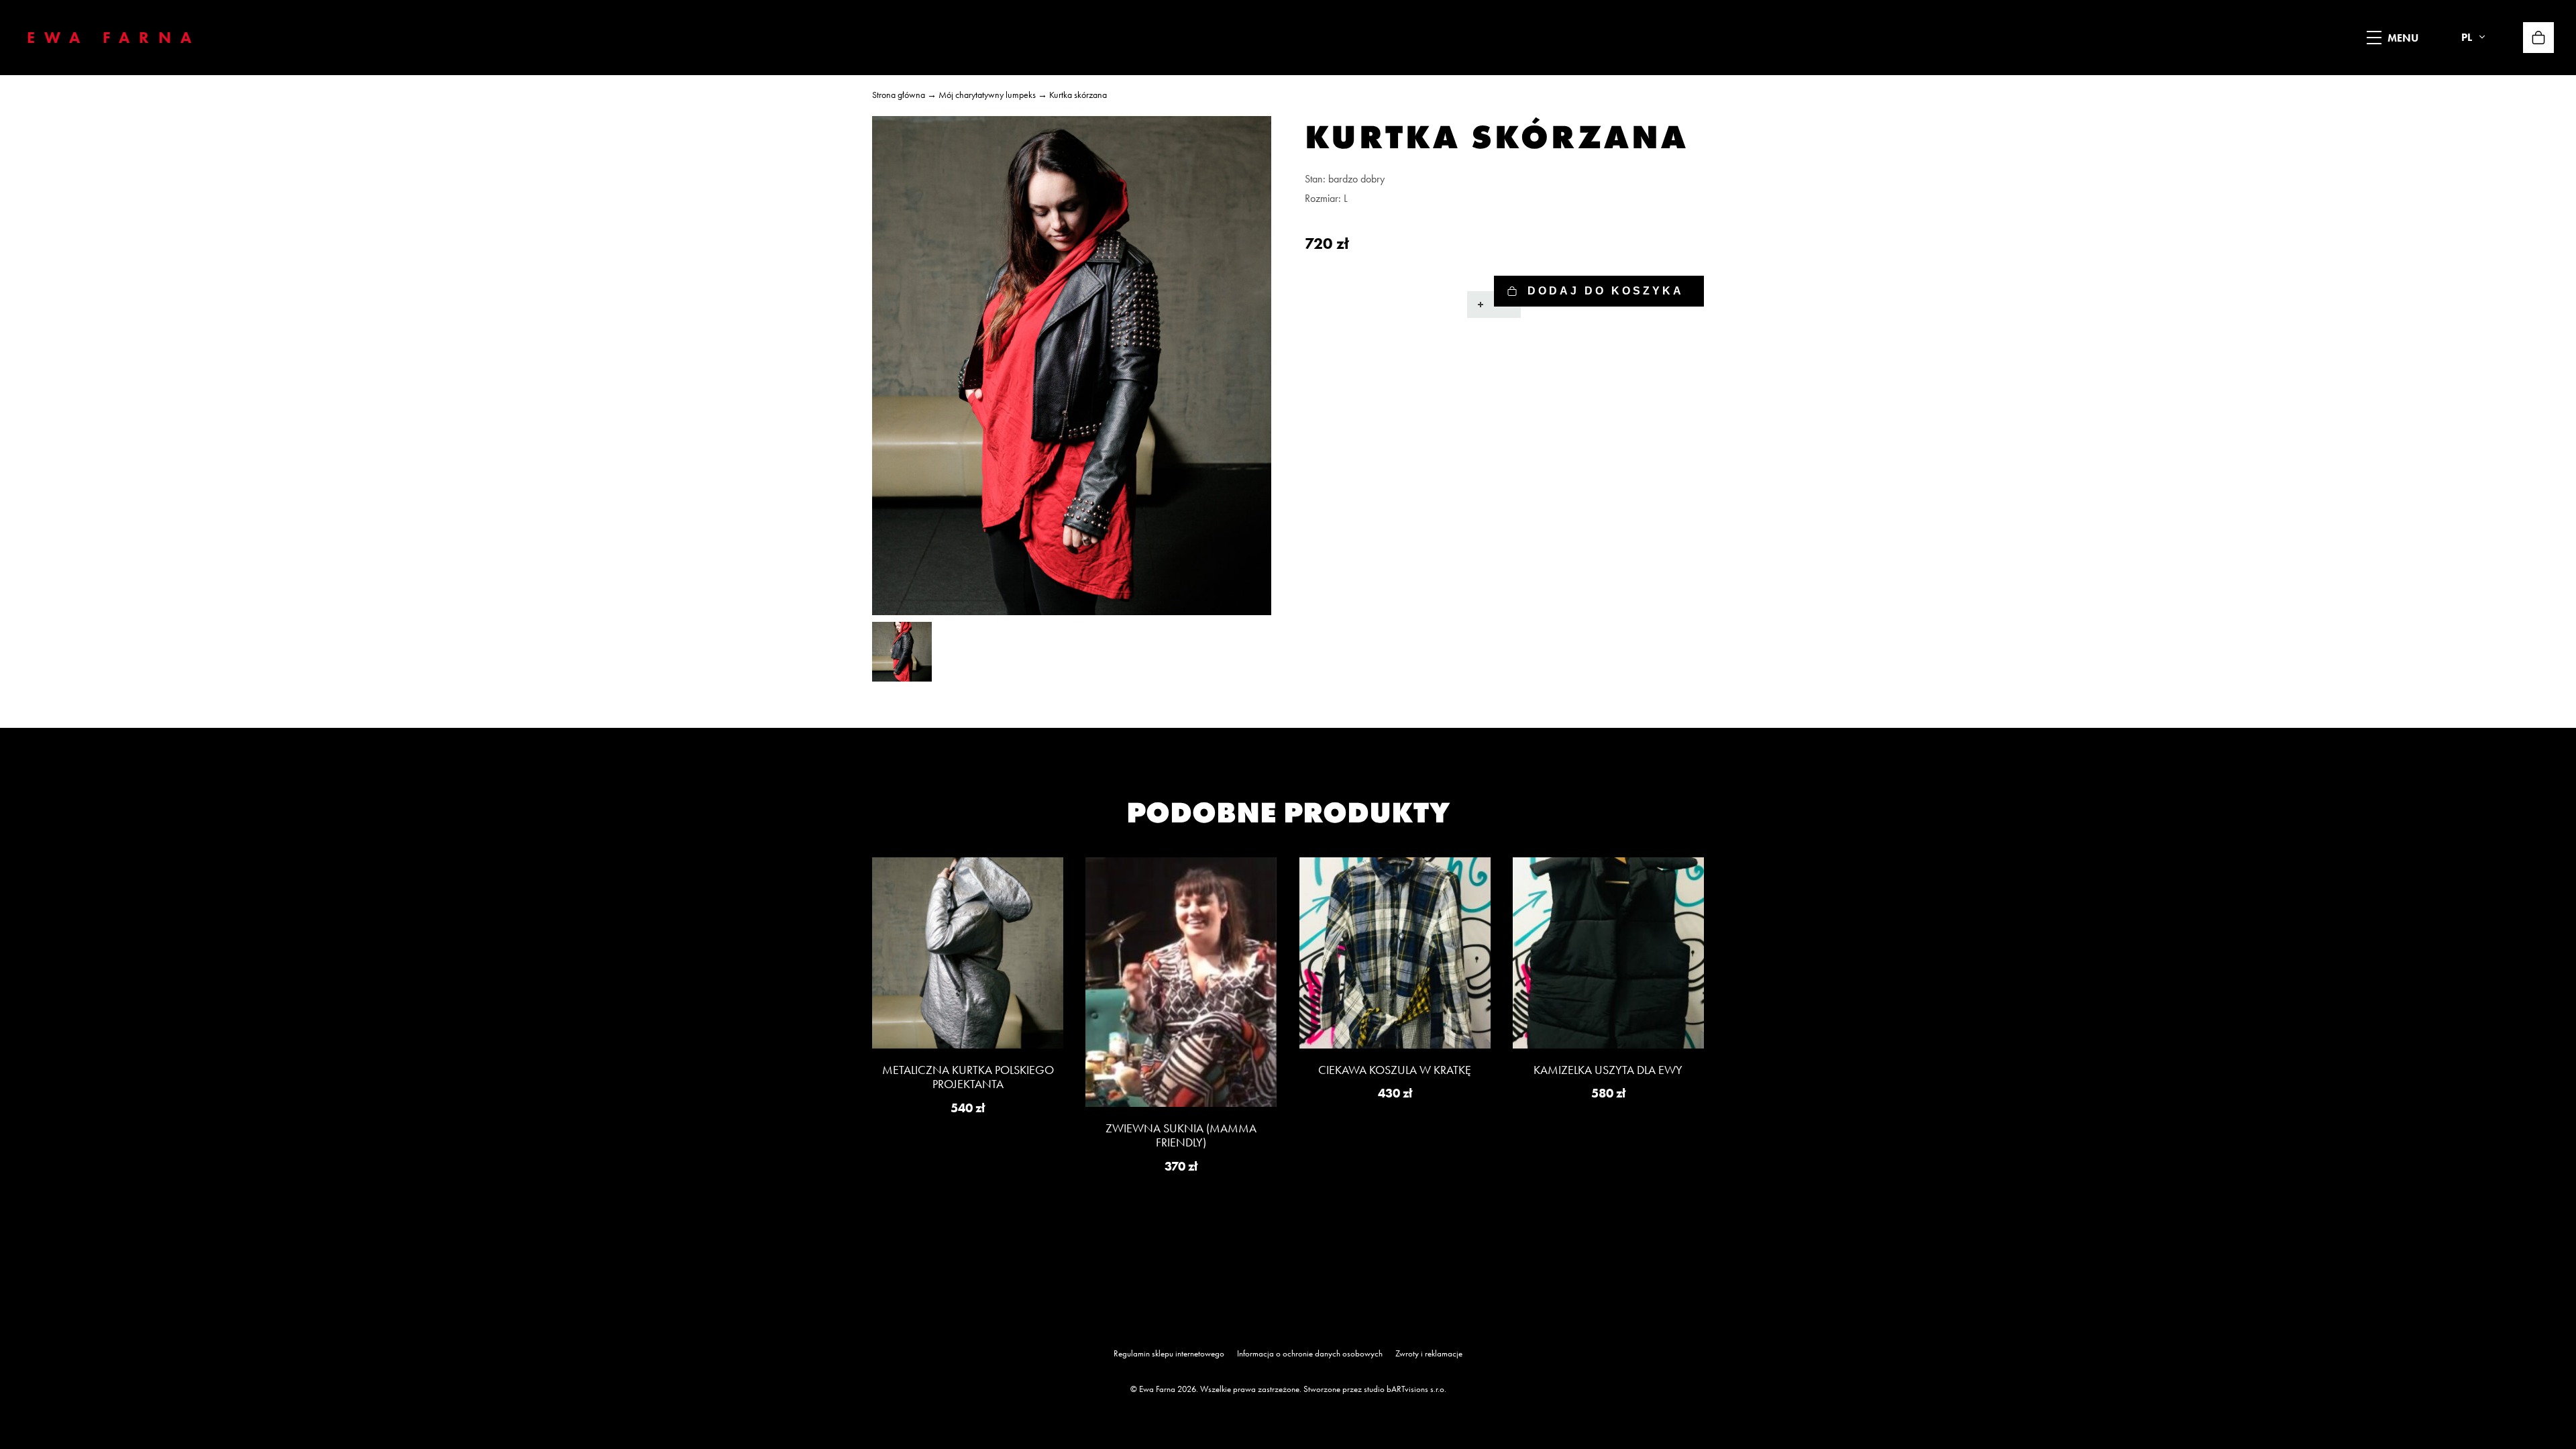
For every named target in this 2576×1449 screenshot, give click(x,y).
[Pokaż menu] (2374, 38)
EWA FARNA (114, 37)
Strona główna (899, 95)
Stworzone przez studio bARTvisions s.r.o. (1375, 1389)
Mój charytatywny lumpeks (987, 95)
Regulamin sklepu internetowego (1169, 1353)
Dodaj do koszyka (1606, 291)
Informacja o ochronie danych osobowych (1310, 1353)
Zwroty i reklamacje (1429, 1353)
